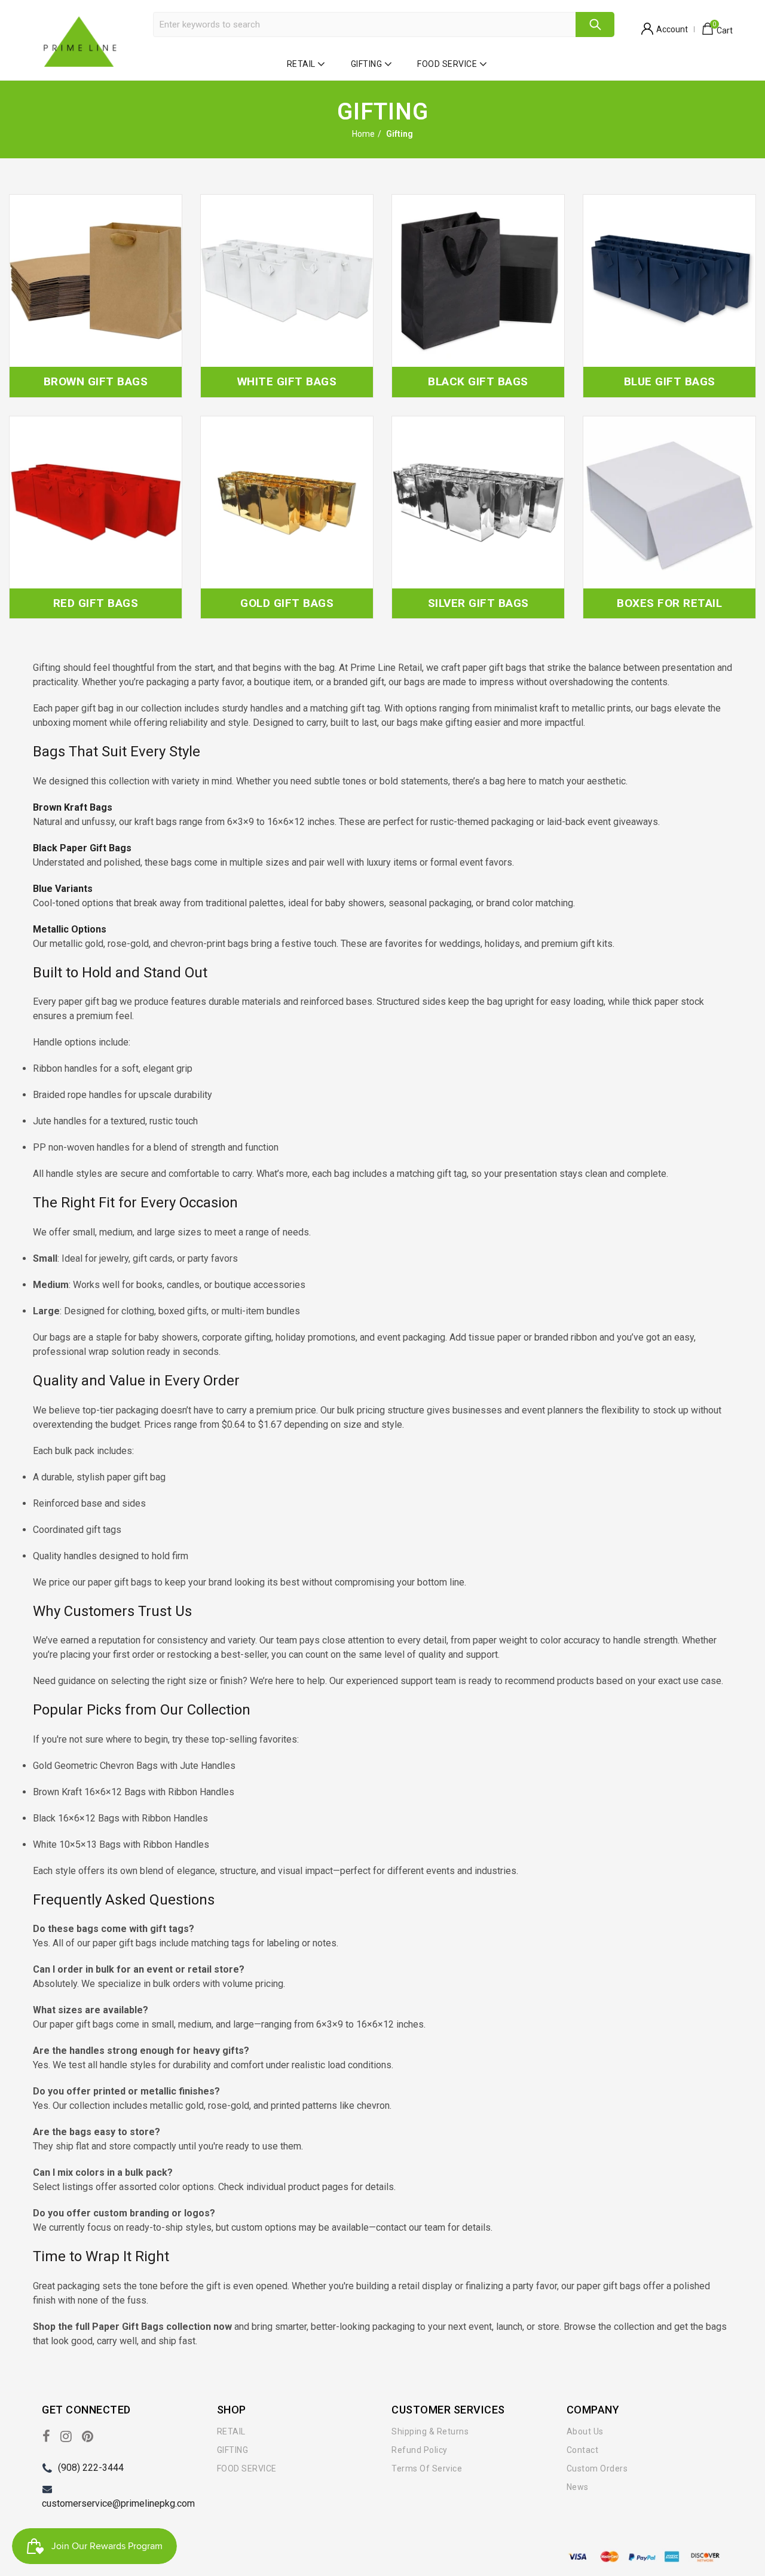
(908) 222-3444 (91, 2468)
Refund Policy (420, 2450)
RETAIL (301, 64)
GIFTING (367, 64)
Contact (583, 2450)
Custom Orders (597, 2468)
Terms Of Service (427, 2468)
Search (595, 24)
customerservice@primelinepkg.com (118, 2503)
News (578, 2487)
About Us (585, 2431)
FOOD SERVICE (447, 64)
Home (363, 134)
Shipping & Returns (430, 2431)
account (672, 29)
